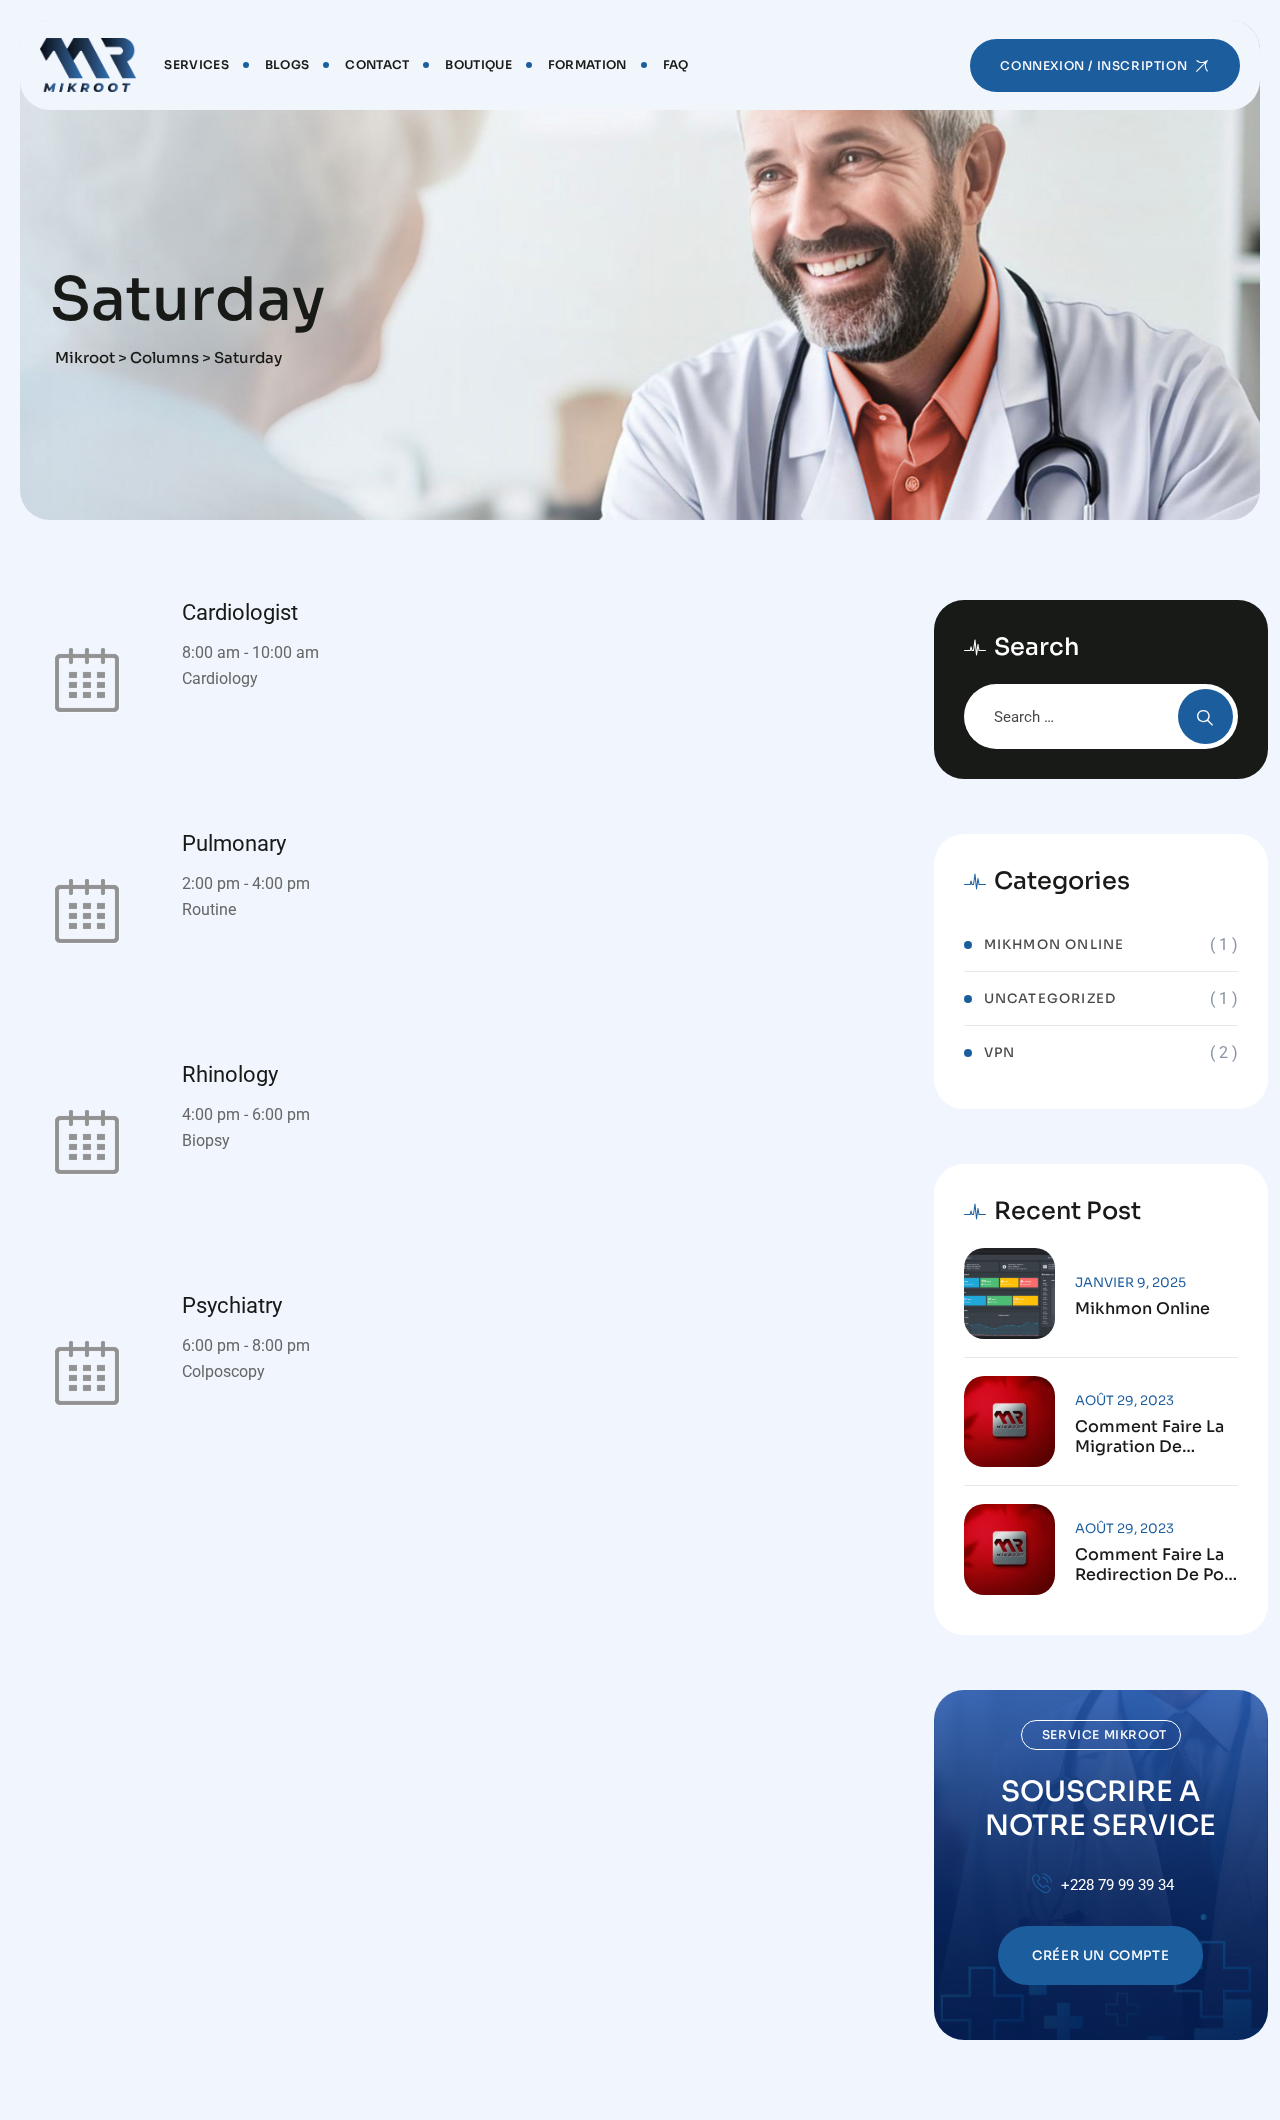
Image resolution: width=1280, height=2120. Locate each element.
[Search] (1205, 716)
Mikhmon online (1054, 944)
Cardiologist (240, 612)
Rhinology (230, 1074)
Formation (587, 64)
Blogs (287, 64)
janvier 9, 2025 (1130, 1282)
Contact (377, 64)
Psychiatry (232, 1305)
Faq (676, 64)
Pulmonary (234, 843)
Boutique (478, 64)
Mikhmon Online (1142, 1309)
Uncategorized (1050, 998)
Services (196, 64)
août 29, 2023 (1124, 1400)
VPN (1000, 1052)
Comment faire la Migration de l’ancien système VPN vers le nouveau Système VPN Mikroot (1149, 1437)
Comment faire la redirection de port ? (1156, 1565)
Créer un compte (1100, 1955)
